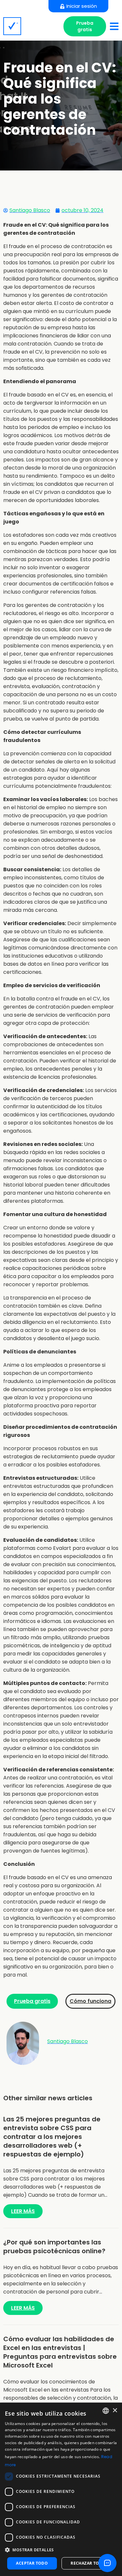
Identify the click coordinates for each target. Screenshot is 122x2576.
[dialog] (61, 2489)
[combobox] (106, 2411)
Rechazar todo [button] (88, 2563)
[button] (61, 2550)
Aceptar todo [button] (32, 2563)
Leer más (23, 2211)
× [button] (115, 2411)
